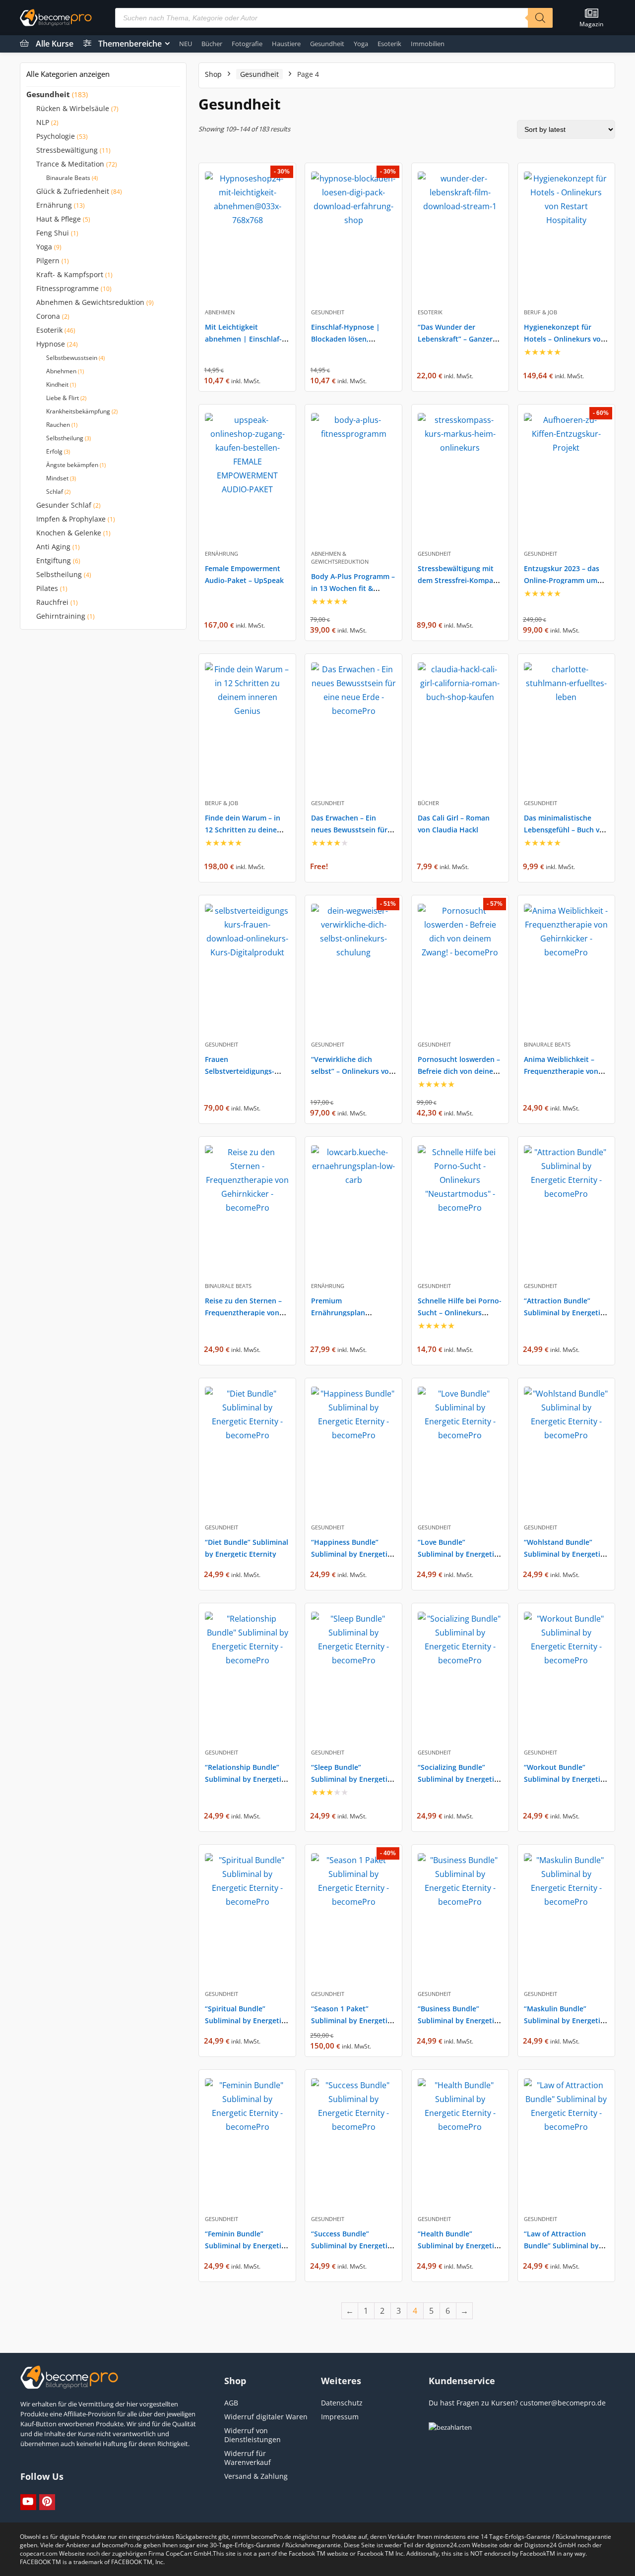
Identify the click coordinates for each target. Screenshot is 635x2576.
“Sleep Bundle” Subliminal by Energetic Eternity (351, 1779)
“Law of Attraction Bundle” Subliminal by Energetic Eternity (561, 2246)
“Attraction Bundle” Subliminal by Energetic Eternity (564, 1313)
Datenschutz (342, 2403)
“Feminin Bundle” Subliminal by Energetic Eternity (245, 2246)
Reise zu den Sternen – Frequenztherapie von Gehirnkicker (243, 1313)
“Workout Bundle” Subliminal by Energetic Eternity (564, 1779)
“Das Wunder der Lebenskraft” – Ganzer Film (455, 339)
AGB (231, 2403)
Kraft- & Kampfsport (70, 275)
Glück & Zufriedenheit (73, 191)
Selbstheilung (65, 438)
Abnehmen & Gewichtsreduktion (90, 302)
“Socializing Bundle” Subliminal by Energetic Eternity (458, 1779)
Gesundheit (327, 44)
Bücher (212, 44)
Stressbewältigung (67, 150)
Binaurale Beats (68, 178)
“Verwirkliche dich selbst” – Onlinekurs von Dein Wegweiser (352, 1071)
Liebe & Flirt (63, 398)
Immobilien (428, 44)
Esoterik (389, 44)
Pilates (47, 588)
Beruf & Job (540, 312)
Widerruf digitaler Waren (266, 2417)
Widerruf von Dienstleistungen (253, 2435)
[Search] (540, 18)
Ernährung (54, 205)
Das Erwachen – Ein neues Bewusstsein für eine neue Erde (349, 830)
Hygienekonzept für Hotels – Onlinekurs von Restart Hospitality (565, 339)
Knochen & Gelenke (69, 533)
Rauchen (58, 425)
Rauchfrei (52, 602)
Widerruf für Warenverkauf (248, 2458)
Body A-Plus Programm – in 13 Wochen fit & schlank (353, 588)
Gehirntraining (61, 616)
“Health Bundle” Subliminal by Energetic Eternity (458, 2246)
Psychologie (56, 136)
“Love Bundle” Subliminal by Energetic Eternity (458, 1554)
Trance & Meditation (70, 164)
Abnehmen (61, 371)
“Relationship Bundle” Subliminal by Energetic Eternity (245, 1779)
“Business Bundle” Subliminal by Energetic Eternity (458, 2020)
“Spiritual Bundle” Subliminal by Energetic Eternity (245, 2020)
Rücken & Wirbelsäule (73, 109)
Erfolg (54, 451)
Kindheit (57, 384)
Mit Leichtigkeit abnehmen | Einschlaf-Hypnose (243, 339)
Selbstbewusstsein (72, 358)
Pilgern (48, 261)
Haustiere (286, 44)
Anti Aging (53, 547)
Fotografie (247, 44)
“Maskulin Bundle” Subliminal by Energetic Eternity (564, 2020)
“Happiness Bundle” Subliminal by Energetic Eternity (351, 1554)
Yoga (361, 44)
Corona (48, 316)
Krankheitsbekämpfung (78, 411)
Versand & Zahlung (256, 2476)
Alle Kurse (55, 44)
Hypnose (51, 344)
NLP (43, 122)
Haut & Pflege (59, 219)
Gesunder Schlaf (64, 505)
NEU (186, 44)
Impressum (340, 2417)
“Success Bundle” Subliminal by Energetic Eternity (351, 2246)
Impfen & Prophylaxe (71, 519)
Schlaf (55, 492)
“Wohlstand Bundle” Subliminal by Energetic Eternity (564, 1554)
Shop (213, 74)
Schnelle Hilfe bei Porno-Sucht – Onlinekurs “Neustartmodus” (460, 1313)
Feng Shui (53, 233)
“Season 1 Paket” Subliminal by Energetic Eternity (351, 2020)
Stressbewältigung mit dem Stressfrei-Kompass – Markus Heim (459, 580)
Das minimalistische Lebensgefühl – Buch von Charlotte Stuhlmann (566, 830)
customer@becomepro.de (563, 2403)
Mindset (57, 478)
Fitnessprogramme (67, 289)
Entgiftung (54, 561)
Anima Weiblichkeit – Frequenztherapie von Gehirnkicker (561, 1071)
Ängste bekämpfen (72, 465)
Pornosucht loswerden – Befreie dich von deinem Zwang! (459, 1071)
